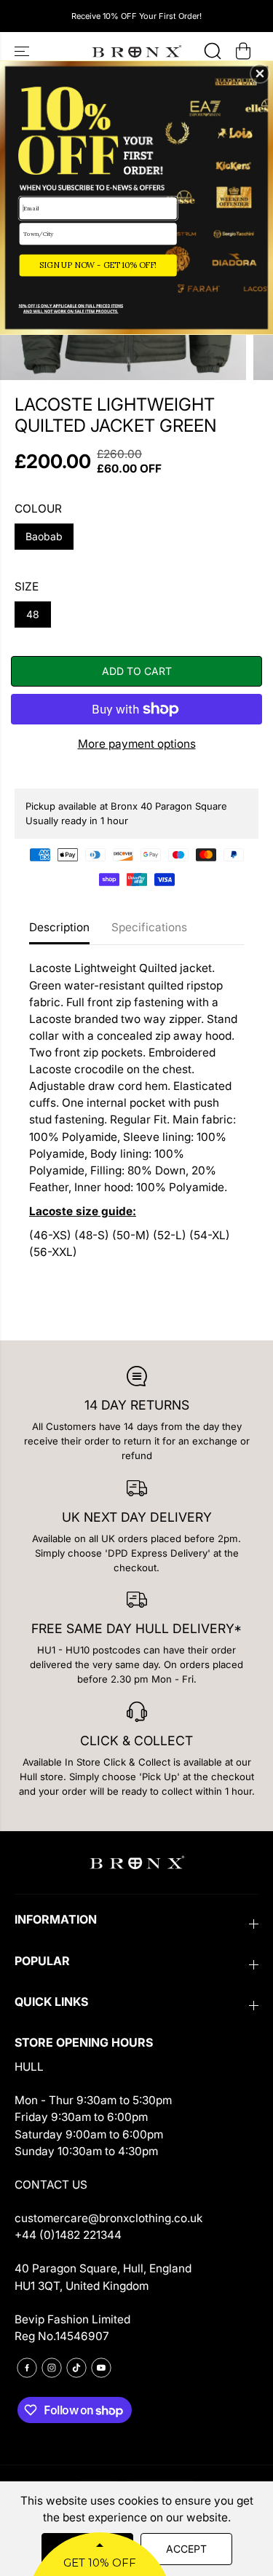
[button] (260, 74)
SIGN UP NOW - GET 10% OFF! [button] (98, 265)
